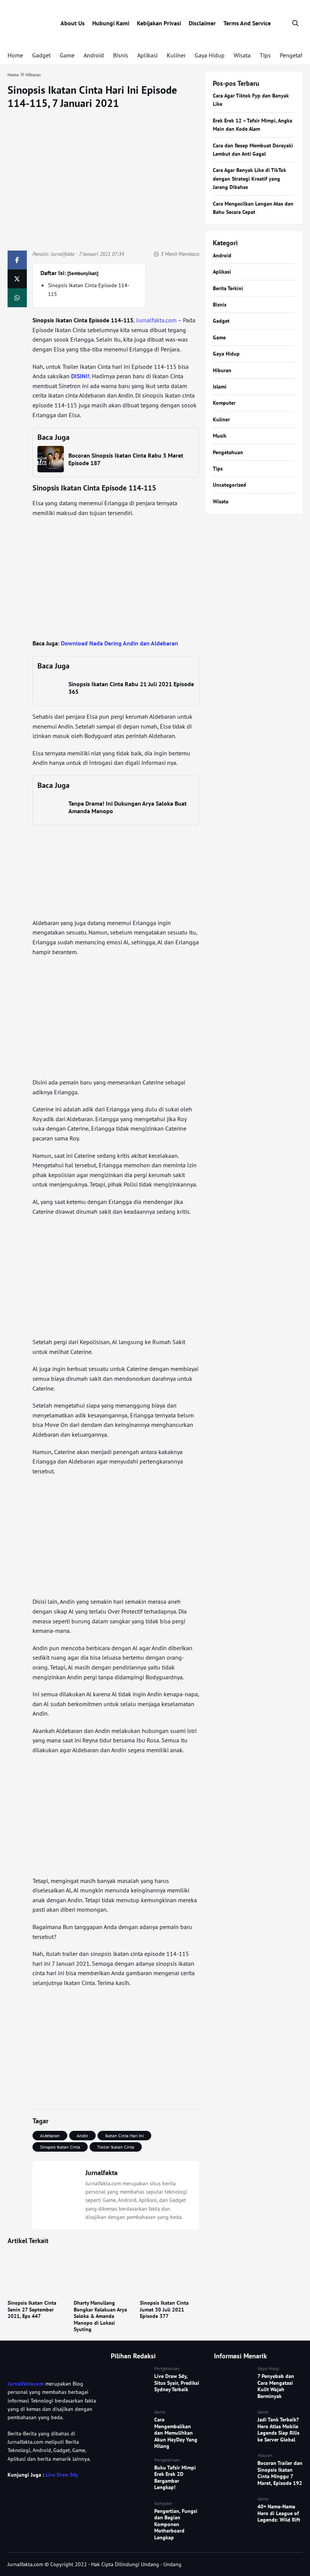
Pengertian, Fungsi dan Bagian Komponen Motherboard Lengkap (176, 2524)
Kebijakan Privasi (159, 23)
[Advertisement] (116, 578)
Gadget (41, 55)
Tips (265, 55)
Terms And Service (247, 23)
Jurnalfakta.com (156, 320)
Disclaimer (202, 23)
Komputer (224, 403)
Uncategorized (229, 485)
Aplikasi (147, 55)
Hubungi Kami (111, 23)
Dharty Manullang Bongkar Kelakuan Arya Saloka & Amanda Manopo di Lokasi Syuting (100, 2316)
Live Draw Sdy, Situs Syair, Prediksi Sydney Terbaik (177, 2383)
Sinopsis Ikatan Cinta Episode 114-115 (89, 289)
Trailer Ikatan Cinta (116, 2147)
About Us (73, 23)
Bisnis (121, 55)
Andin (82, 2136)
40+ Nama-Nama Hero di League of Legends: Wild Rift (279, 2513)
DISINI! (80, 376)
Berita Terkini (228, 288)
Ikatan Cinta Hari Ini (124, 2136)
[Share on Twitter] (17, 279)
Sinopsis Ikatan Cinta (60, 2147)
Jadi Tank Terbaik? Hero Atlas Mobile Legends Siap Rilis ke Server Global (278, 2430)
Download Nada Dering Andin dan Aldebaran (119, 643)
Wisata (242, 55)
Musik (220, 436)
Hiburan (222, 370)
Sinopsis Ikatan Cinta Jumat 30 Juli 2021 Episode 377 (164, 2309)
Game (67, 55)
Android (94, 55)
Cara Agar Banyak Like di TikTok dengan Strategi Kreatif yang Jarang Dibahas (250, 179)
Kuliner (176, 55)
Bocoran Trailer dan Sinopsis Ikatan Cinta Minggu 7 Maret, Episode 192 (280, 2473)
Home (15, 55)
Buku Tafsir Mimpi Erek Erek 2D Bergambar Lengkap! (175, 2478)
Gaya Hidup (210, 55)
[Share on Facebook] (17, 260)
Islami (220, 387)
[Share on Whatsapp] (17, 298)
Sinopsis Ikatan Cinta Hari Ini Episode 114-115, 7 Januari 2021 (92, 96)
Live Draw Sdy (62, 2475)
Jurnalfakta (63, 254)
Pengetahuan (228, 452)
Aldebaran (50, 2136)
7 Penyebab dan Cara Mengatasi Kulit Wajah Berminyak (276, 2386)
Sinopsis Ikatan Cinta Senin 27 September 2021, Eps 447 (32, 2309)
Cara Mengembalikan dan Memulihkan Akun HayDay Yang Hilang (176, 2433)
